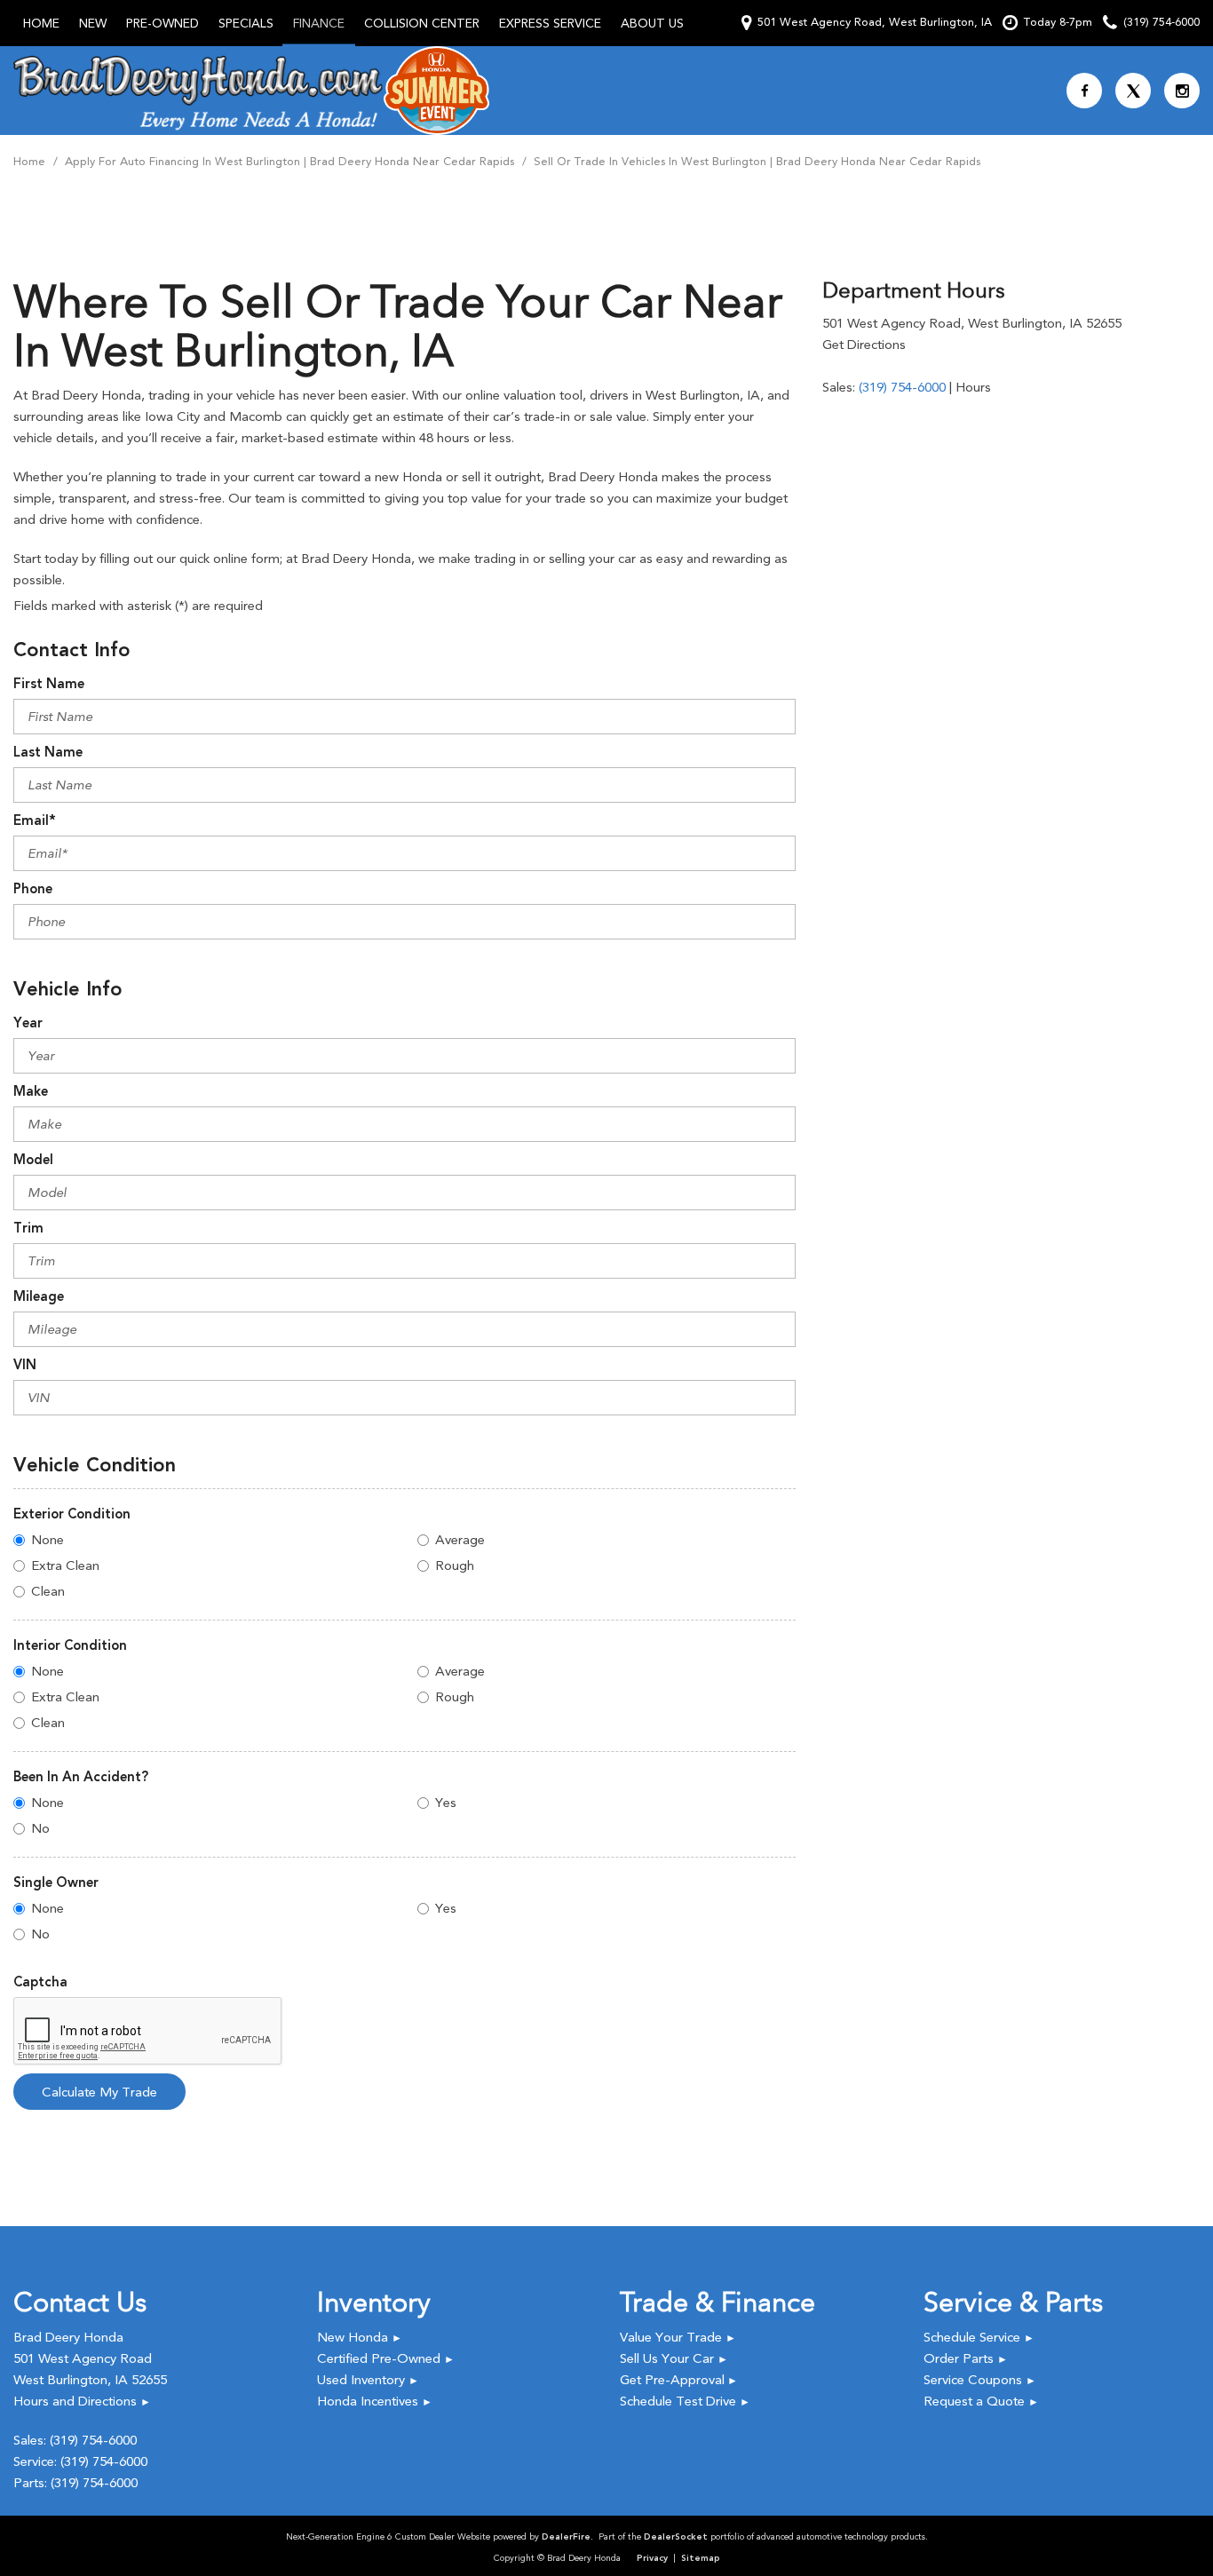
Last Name (48, 752)
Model (33, 1160)
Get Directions (864, 345)
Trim (28, 1228)
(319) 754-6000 (902, 387)
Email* (35, 820)
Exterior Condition (72, 1514)
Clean (48, 1591)
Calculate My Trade (99, 2092)
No (40, 1828)
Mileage (39, 1296)
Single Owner (56, 1882)
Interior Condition (70, 1645)
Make (31, 1091)
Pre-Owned (163, 23)
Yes (446, 1803)
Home (41, 23)
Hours (973, 387)
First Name (49, 684)
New (93, 23)
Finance (319, 23)
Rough (455, 1565)
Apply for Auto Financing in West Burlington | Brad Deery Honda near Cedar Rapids (291, 161)
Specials (246, 23)
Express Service (550, 23)
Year (28, 1023)
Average (460, 1540)
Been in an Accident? (81, 1777)
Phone (33, 889)
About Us (652, 23)
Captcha (40, 1982)
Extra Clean (65, 1565)
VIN (25, 1365)
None (48, 1540)
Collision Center (422, 23)
